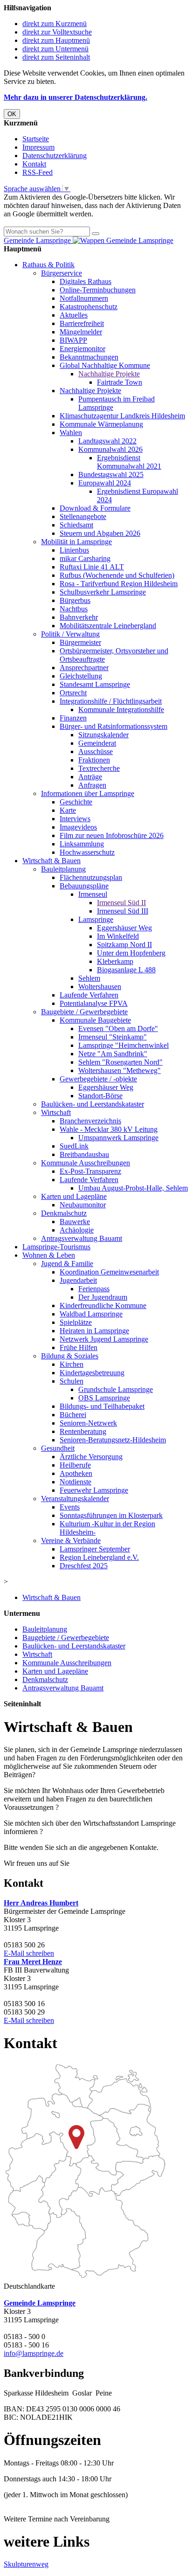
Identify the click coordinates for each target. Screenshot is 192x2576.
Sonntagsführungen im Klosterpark (111, 1515)
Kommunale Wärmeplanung (101, 424)
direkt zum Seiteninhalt (56, 57)
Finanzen (73, 718)
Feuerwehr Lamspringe (94, 1490)
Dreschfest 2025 (84, 1566)
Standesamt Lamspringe (95, 684)
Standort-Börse (100, 1096)
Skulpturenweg (26, 2564)
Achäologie (77, 1230)
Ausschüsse (96, 751)
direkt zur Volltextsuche (57, 32)
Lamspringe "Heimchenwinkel (123, 1045)
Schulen (72, 1381)
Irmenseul (93, 894)
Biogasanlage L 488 (126, 970)
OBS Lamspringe (104, 1398)
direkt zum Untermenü (55, 49)
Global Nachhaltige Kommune (105, 365)
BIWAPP (73, 340)
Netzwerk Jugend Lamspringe (104, 1339)
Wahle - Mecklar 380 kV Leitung (109, 1129)
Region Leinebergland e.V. (99, 1557)
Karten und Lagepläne (74, 1196)
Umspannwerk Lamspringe (118, 1138)
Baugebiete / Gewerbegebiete (84, 1012)
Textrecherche (99, 768)
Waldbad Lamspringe (91, 1314)
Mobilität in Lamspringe (76, 542)
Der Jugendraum (103, 1297)
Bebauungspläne (84, 886)
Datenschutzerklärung (55, 156)
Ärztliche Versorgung (91, 1457)
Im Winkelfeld (118, 936)
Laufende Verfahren (89, 995)
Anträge (90, 777)
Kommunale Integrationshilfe (121, 710)
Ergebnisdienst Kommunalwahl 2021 (129, 462)
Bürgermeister (80, 642)
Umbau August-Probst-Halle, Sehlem (133, 1188)
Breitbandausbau (84, 1154)
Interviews (75, 819)
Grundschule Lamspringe (116, 1389)
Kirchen (72, 1364)
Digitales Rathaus (86, 281)
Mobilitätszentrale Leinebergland (108, 626)
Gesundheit (58, 1448)
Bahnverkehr (79, 617)
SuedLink (74, 1146)
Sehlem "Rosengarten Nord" (120, 1062)
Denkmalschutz (64, 1213)
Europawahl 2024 (105, 483)
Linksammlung (82, 844)
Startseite (36, 139)
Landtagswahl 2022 (107, 441)
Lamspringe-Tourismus (56, 1247)
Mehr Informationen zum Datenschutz (60, 222)
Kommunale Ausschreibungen (86, 1163)
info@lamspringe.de (34, 2353)
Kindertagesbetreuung (92, 1373)
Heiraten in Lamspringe (94, 1331)
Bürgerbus (75, 600)
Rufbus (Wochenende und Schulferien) (117, 575)
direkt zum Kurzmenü (55, 24)
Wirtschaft (56, 1112)
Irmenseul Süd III (123, 911)
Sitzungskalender (103, 735)
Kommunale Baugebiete (95, 1020)
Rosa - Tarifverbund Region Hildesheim (119, 584)
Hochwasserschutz (87, 852)
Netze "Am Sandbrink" (113, 1054)
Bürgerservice (62, 273)
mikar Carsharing (85, 558)
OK (12, 114)
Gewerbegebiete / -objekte (98, 1079)
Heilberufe (75, 1465)
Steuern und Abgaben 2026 (100, 533)
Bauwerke (75, 1222)
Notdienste (75, 1482)
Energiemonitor (82, 349)
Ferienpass (94, 1289)
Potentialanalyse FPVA (94, 1003)
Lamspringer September (95, 1549)
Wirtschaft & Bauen (51, 861)
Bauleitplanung (63, 869)
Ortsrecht (73, 693)
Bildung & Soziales (70, 1356)
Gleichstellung (81, 676)
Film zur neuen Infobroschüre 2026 (112, 835)
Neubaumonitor (83, 1205)
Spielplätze (76, 1322)
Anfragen (92, 785)
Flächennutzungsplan (91, 877)
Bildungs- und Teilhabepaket (102, 1406)
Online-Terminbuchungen (98, 290)
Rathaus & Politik (48, 265)
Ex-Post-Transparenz (90, 1171)
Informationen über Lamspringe (88, 793)
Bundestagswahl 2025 (111, 474)
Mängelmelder (81, 332)
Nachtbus (74, 609)
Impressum (38, 147)
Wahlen (71, 433)
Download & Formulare (95, 508)
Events (70, 1507)
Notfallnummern (84, 298)
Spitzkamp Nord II (124, 945)
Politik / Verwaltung (70, 634)
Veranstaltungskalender (75, 1499)
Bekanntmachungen (89, 357)
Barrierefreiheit (82, 323)
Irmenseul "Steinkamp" (113, 1037)
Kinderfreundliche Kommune (103, 1305)
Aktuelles (74, 315)
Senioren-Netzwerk (88, 1423)
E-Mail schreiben (29, 1953)
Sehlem (89, 978)
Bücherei (73, 1415)
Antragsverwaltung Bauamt (82, 1238)
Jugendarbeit (78, 1280)
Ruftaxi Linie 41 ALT (92, 567)
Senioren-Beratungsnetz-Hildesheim (113, 1440)
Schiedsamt (76, 525)
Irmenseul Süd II (121, 903)
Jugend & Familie (67, 1264)
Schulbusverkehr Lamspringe (103, 592)
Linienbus (74, 550)
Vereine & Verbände (71, 1541)
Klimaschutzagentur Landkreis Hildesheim (122, 416)
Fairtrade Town (120, 382)
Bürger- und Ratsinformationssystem (113, 726)
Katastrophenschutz (89, 307)
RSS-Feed (38, 172)
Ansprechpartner (84, 668)
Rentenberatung (83, 1431)
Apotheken (76, 1473)
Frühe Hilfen (79, 1347)
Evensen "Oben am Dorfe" (118, 1028)
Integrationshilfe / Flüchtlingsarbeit (111, 701)
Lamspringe (96, 919)
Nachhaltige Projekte (109, 374)
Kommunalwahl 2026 (110, 449)
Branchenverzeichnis (90, 1121)
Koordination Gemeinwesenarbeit (109, 1272)
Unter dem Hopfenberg (131, 953)
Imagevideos (78, 827)
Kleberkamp (115, 961)
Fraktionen (94, 760)
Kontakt (34, 164)
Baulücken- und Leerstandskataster (93, 1104)
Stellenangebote (83, 516)
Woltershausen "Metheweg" (120, 1070)
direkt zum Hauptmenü (56, 40)
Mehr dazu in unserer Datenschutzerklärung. (75, 97)
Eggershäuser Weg (124, 928)
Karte (68, 810)
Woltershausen (100, 987)
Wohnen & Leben (49, 1255)
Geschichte (76, 802)
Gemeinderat (97, 743)
